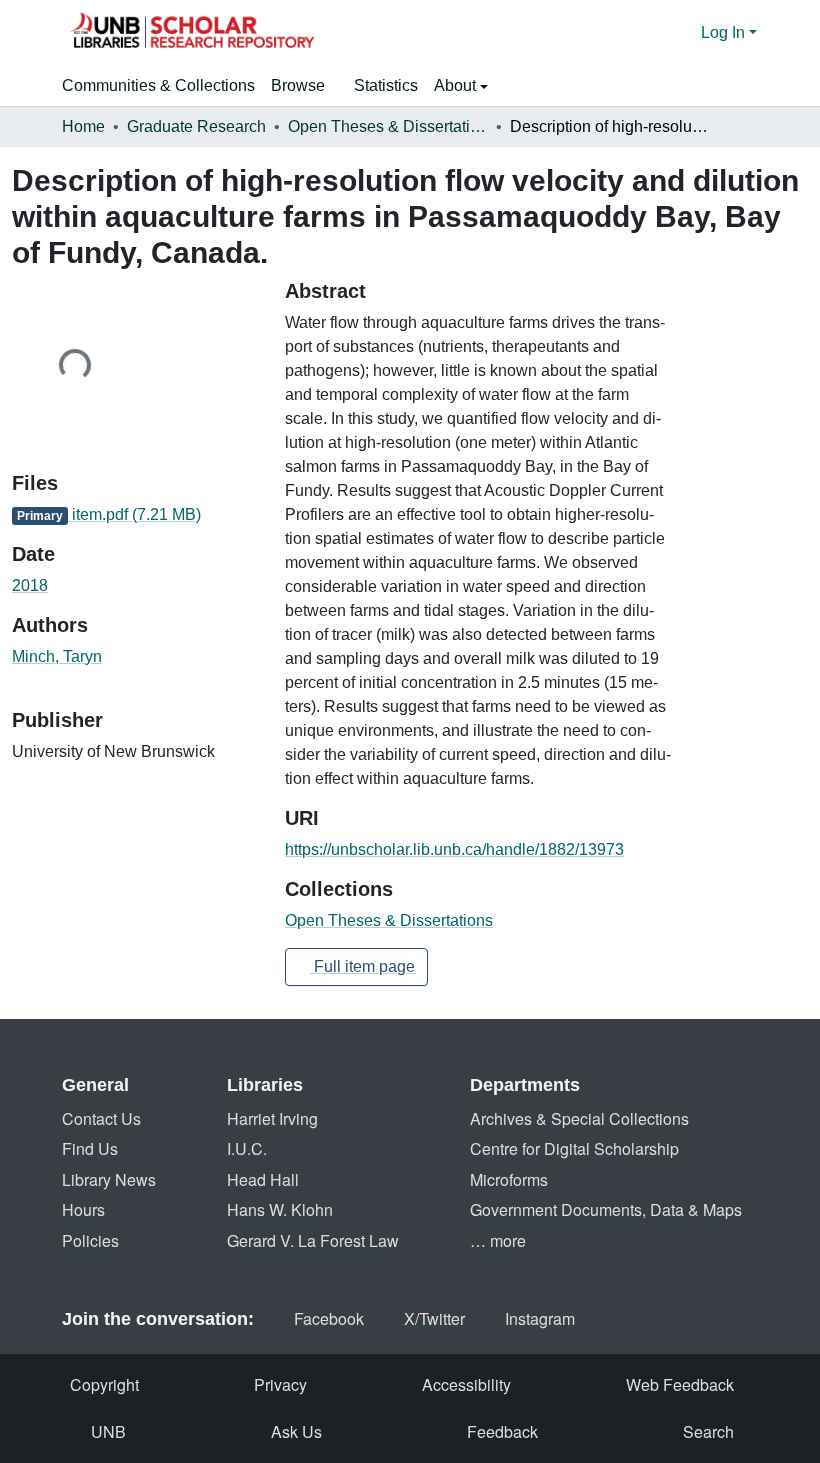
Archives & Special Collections (579, 1118)
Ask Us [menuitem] (296, 1431)
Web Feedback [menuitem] (680, 1384)
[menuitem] (304, 86)
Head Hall (263, 1179)
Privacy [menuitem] (280, 1384)
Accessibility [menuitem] (466, 1384)
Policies (90, 1240)
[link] (136, 515)
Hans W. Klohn (280, 1209)
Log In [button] (725, 32)
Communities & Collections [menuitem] (158, 85)
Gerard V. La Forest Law (313, 1240)
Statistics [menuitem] (386, 85)
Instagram (540, 1318)
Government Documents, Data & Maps (606, 1209)
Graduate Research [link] (196, 126)
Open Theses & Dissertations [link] (388, 126)
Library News (109, 1179)
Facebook (329, 1318)
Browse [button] (298, 85)
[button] (192, 33)
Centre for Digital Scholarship (574, 1148)
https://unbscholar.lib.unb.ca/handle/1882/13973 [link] (454, 849)
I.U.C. (247, 1148)
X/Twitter (434, 1318)
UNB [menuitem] (108, 1431)
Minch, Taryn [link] (57, 656)
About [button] (457, 85)
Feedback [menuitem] (502, 1431)
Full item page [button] (362, 966)
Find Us (90, 1148)
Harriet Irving (272, 1118)
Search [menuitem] (708, 1431)
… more (498, 1240)
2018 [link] (30, 585)
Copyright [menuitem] (104, 1384)
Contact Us (101, 1118)
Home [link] (83, 126)
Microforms (509, 1179)
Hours (83, 1209)
